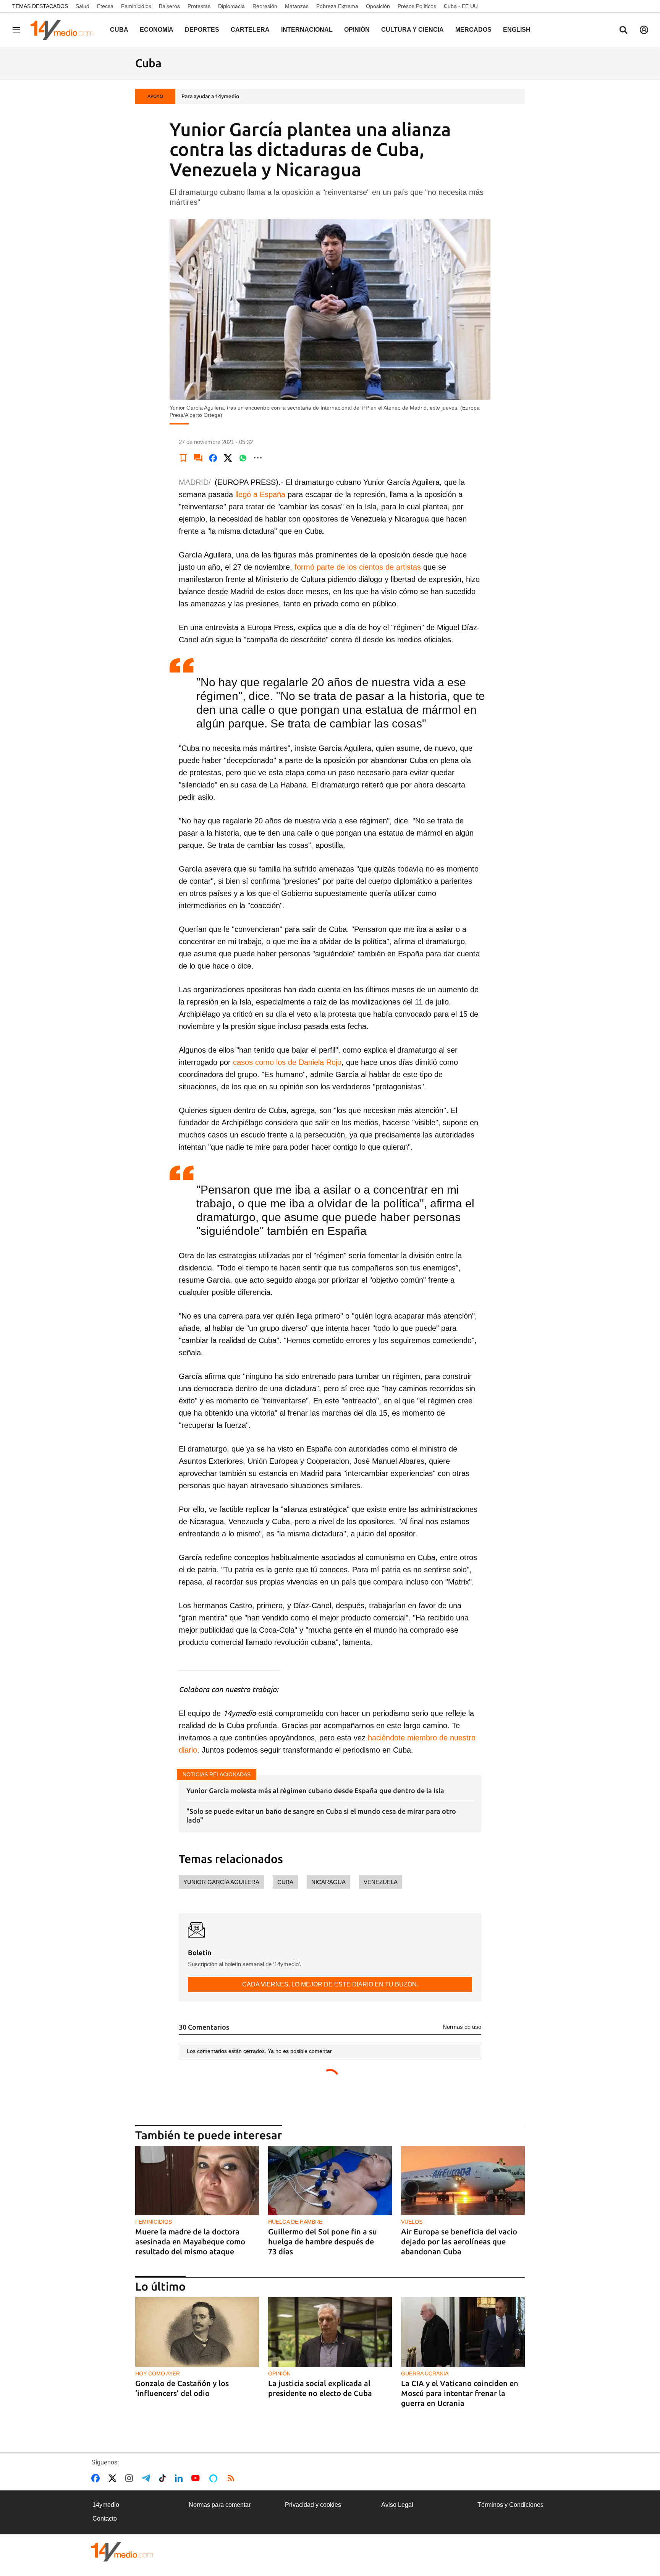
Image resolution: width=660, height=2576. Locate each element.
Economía (157, 30)
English (517, 30)
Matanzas (297, 6)
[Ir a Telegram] (147, 2478)
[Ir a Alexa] (215, 2478)
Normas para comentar (220, 2505)
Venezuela (381, 1882)
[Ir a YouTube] (197, 2478)
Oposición (378, 6)
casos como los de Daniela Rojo (287, 1062)
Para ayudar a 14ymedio (210, 96)
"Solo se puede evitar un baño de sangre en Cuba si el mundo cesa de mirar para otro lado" (321, 1815)
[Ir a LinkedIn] (180, 2478)
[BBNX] (122, 2552)
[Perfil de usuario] (644, 30)
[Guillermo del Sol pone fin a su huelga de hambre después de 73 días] (330, 2181)
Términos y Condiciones (510, 2505)
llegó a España (260, 494)
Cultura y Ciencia (412, 30)
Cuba (119, 30)
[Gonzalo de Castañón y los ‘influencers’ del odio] (197, 2332)
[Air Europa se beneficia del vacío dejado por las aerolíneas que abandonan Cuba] (463, 2181)
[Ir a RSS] (233, 2478)
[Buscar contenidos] (623, 31)
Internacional (307, 30)
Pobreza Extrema (337, 6)
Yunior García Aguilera (221, 1882)
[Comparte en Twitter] (228, 458)
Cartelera (250, 30)
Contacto (105, 2518)
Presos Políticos (417, 6)
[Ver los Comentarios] (198, 458)
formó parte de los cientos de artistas (358, 567)
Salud (82, 6)
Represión (265, 6)
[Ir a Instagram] (131, 2478)
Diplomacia (231, 6)
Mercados (473, 30)
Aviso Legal (397, 2505)
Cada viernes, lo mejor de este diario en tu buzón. (330, 1984)
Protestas (199, 6)
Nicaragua (328, 1882)
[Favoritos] (183, 458)
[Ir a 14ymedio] (65, 30)
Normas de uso (462, 2027)
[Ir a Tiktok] (164, 2478)
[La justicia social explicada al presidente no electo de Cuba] (330, 2332)
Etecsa (105, 6)
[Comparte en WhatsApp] (243, 458)
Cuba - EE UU (461, 6)
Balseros (169, 6)
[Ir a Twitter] (114, 2478)
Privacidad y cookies (313, 2505)
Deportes (202, 30)
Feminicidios (136, 6)
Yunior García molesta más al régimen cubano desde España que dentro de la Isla (315, 1790)
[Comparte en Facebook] (213, 458)
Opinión (357, 30)
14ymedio (106, 2505)
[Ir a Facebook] (97, 2478)
